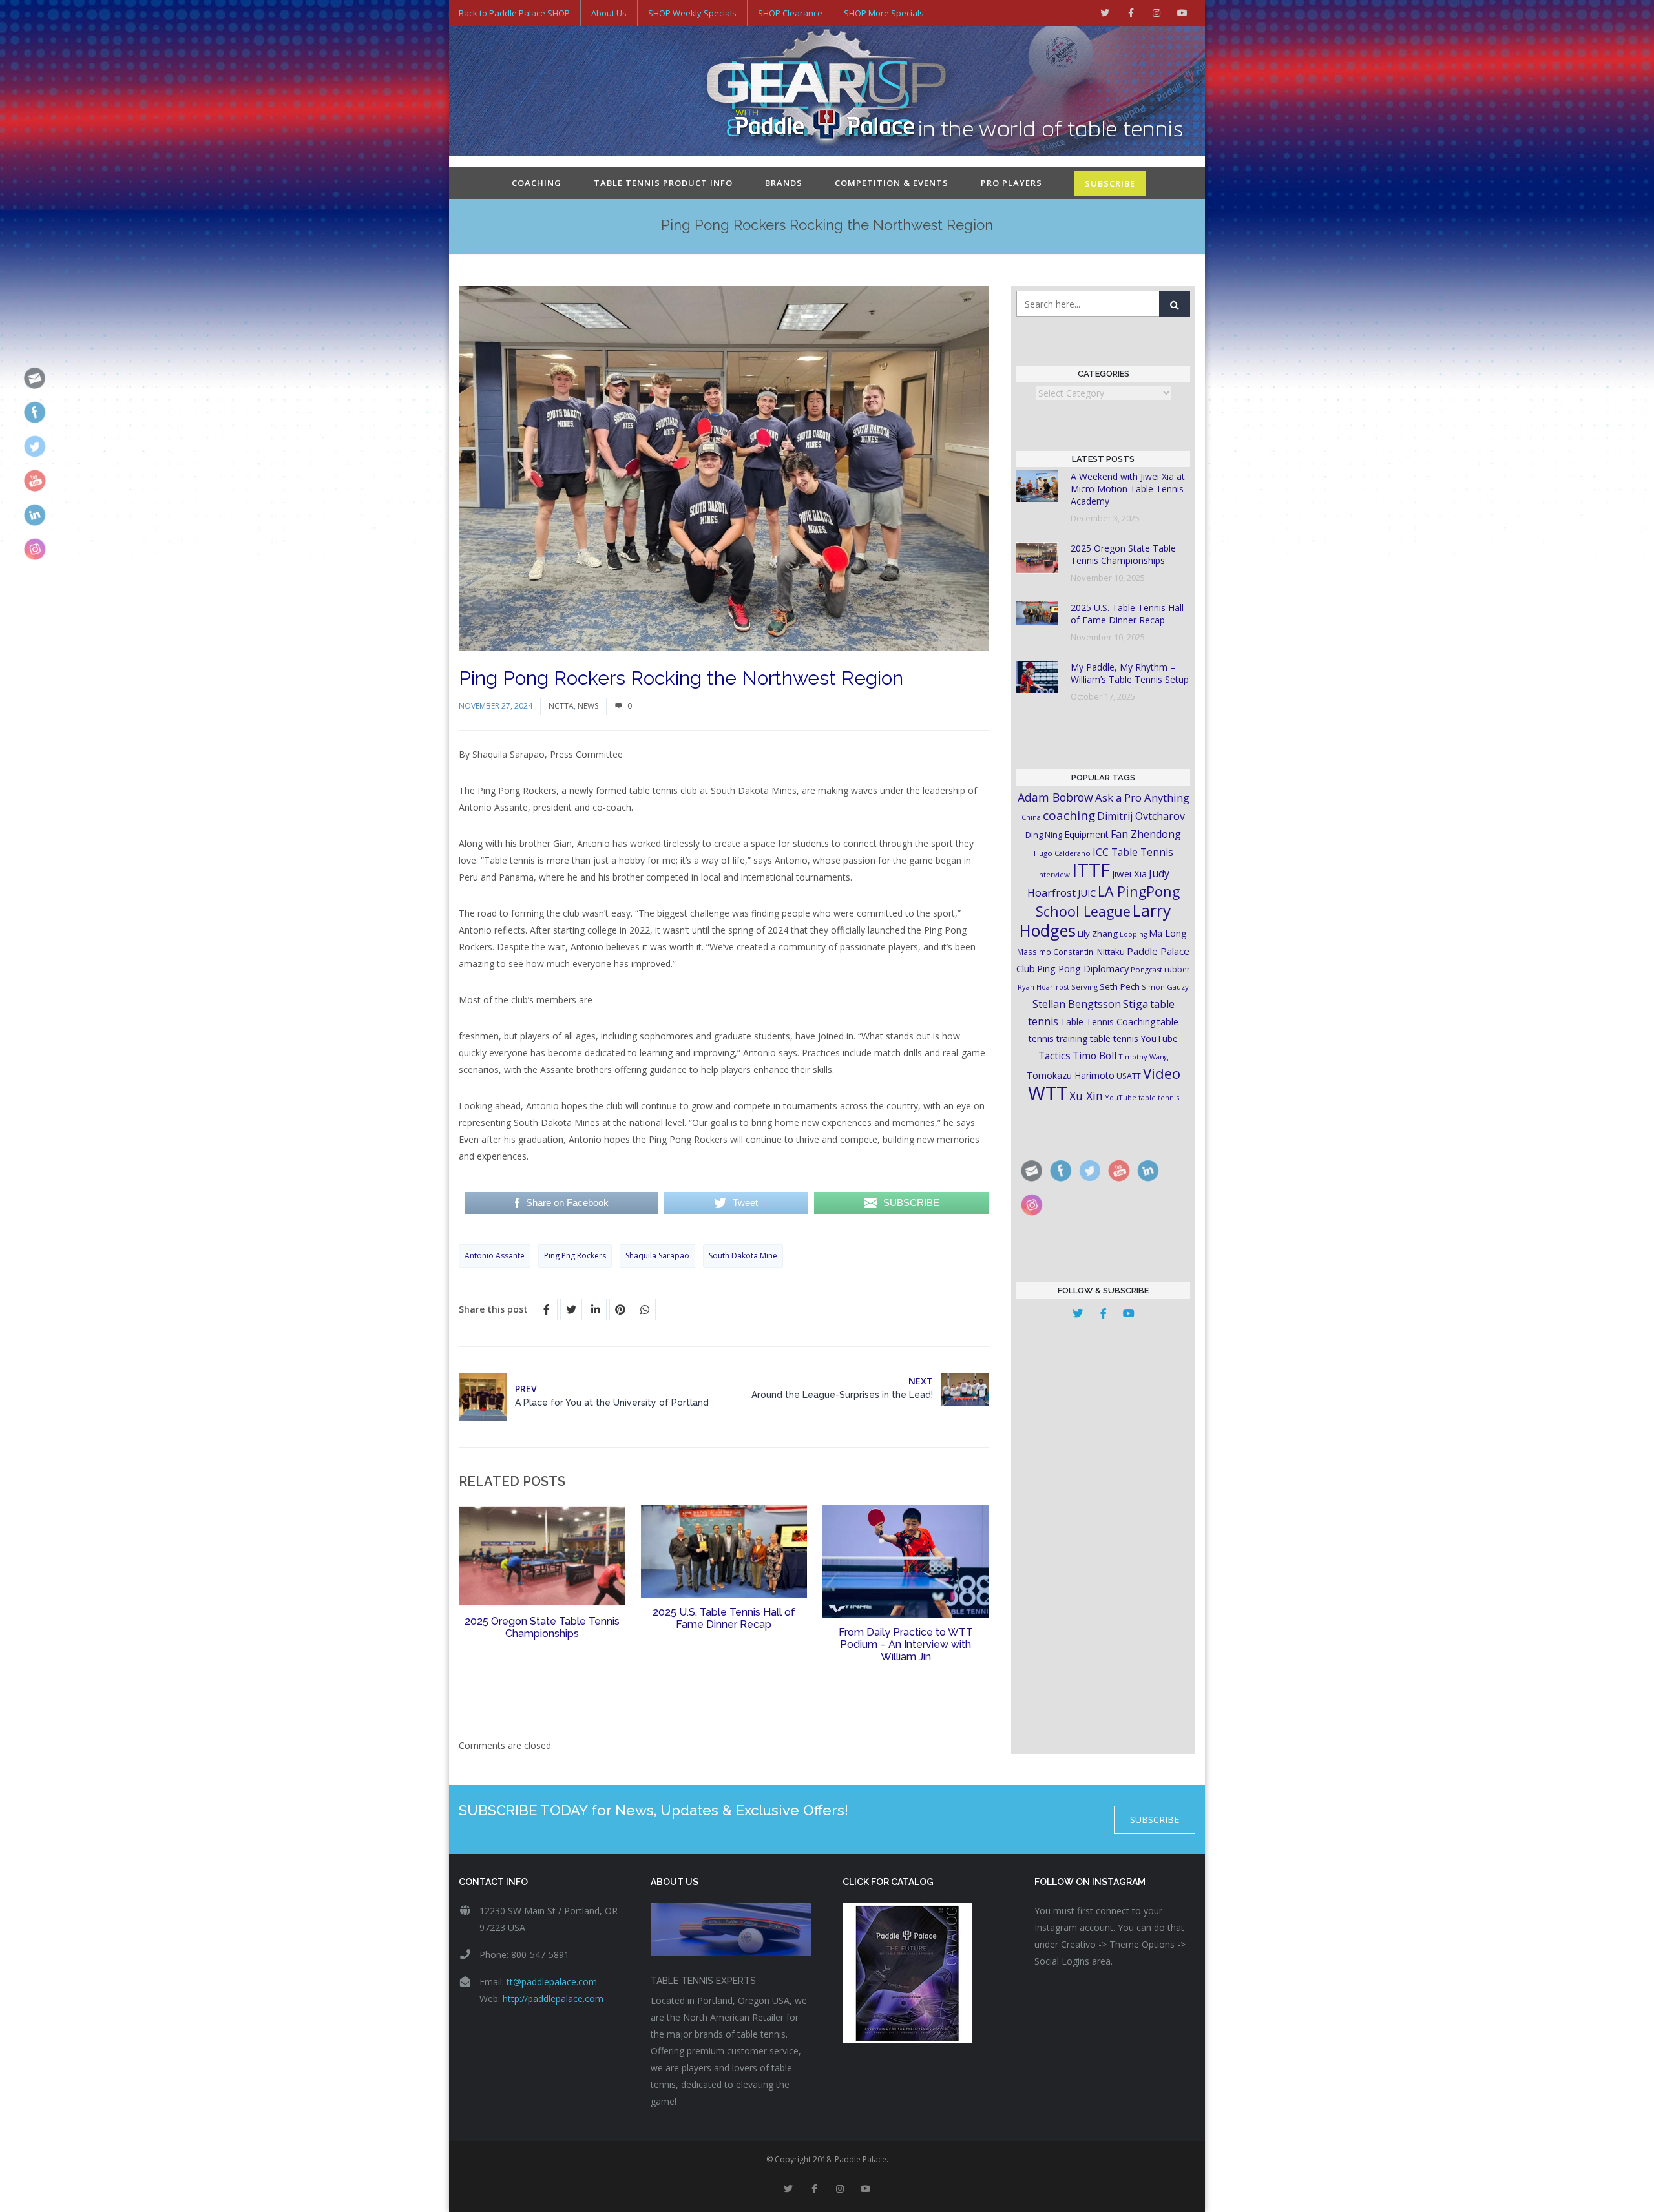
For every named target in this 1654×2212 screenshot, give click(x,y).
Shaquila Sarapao (657, 1256)
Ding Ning (1044, 835)
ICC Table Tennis (1133, 852)
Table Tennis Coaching (1108, 1022)
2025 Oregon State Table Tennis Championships (542, 1627)
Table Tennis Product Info (663, 183)
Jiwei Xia (1129, 873)
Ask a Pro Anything (1142, 798)
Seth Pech (1120, 986)
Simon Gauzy (1165, 987)
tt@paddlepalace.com (552, 1982)
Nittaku (1111, 952)
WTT (1048, 1093)
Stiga (1136, 1004)
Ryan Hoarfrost (1043, 987)
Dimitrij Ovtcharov (1141, 816)
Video (1162, 1073)
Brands (784, 183)
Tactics (1054, 1056)
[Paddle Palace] (827, 92)
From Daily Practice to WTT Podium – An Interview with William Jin (906, 1644)
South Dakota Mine (743, 1256)
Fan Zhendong (1146, 834)
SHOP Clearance (790, 13)
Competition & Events (892, 183)
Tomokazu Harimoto (1071, 1075)
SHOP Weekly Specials (692, 13)
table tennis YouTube (1134, 1038)
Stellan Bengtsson (1077, 1004)
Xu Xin (1086, 1096)
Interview (1053, 874)
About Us (609, 13)
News (588, 706)
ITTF (1091, 870)
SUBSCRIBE (1110, 183)
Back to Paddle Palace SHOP (514, 13)
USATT (1129, 1076)
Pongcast (1146, 969)
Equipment (1086, 834)
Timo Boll (1094, 1056)
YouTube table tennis (1142, 1097)
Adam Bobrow (1055, 797)
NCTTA (561, 706)
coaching (1069, 815)
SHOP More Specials (884, 13)
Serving (1084, 987)
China (1031, 817)
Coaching (537, 183)
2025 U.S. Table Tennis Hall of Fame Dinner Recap (724, 1618)
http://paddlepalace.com (553, 1998)
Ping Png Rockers (575, 1256)
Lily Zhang (1098, 934)
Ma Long (1168, 933)
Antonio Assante (495, 1256)
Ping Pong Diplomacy (1083, 968)
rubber (1177, 969)
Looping (1133, 934)
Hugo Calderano (1062, 853)
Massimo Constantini (1056, 952)
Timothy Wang (1143, 1057)
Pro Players (1011, 183)
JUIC (1087, 893)
